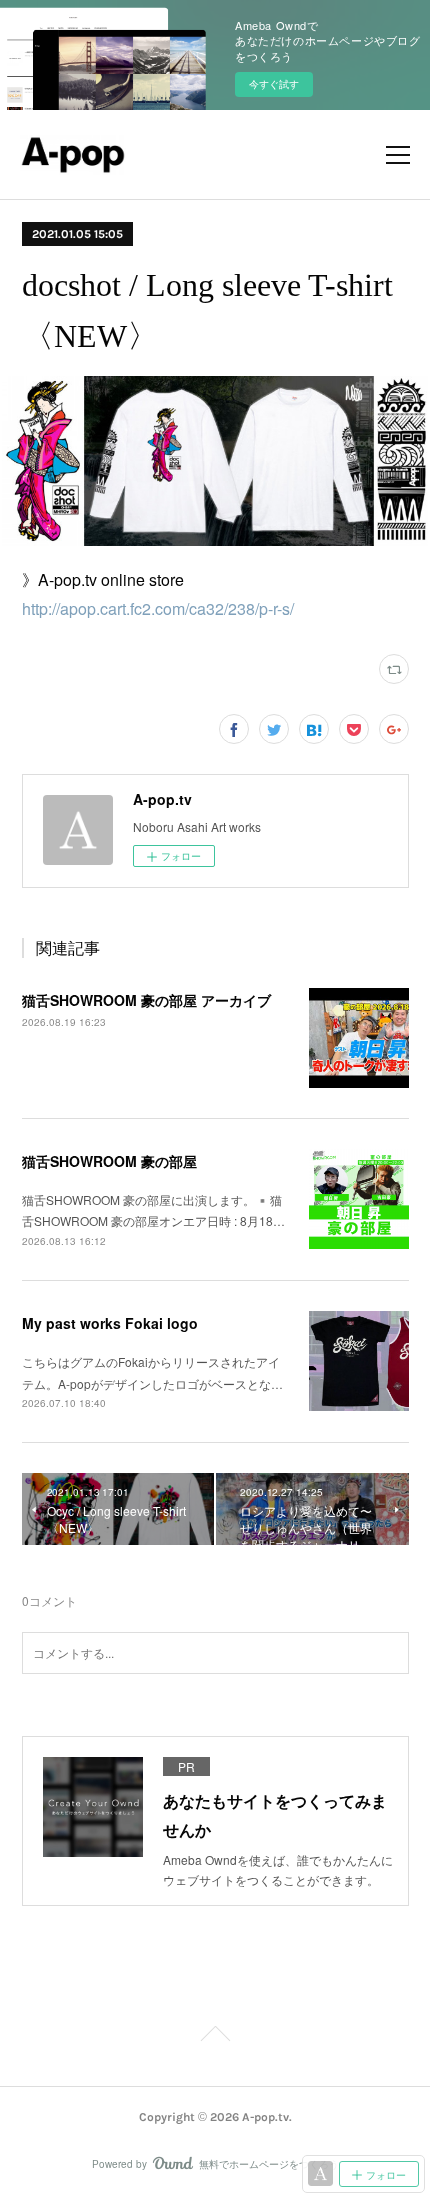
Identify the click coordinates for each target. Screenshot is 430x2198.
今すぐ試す (274, 84)
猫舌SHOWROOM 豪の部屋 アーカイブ (146, 1000)
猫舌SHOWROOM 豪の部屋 (109, 1161)
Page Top (215, 2037)
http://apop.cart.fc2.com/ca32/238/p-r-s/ (158, 608)
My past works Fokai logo (110, 1323)
